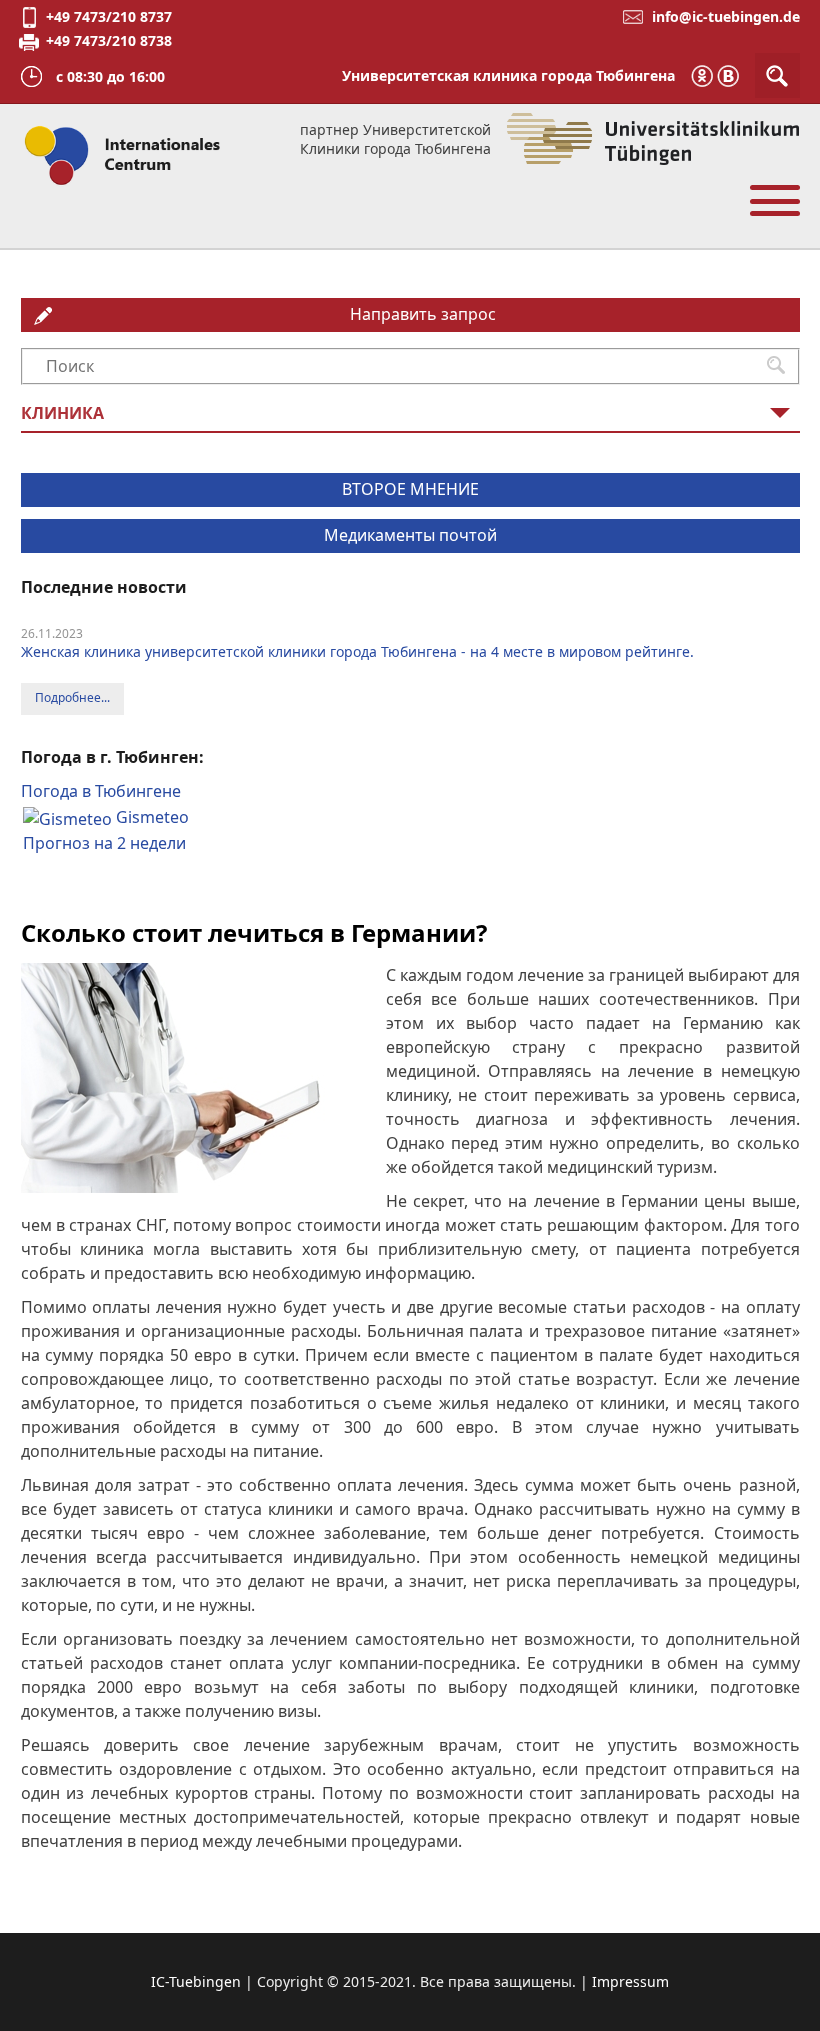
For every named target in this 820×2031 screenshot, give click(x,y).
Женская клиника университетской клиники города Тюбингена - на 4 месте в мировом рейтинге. (357, 651)
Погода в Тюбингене (101, 791)
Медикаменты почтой (410, 535)
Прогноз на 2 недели (104, 843)
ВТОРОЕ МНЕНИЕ (410, 489)
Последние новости (104, 587)
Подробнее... (72, 697)
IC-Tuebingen (196, 1981)
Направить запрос (423, 314)
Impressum (630, 1981)
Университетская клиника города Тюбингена (508, 75)
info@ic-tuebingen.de (726, 16)
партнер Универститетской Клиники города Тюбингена (395, 139)
